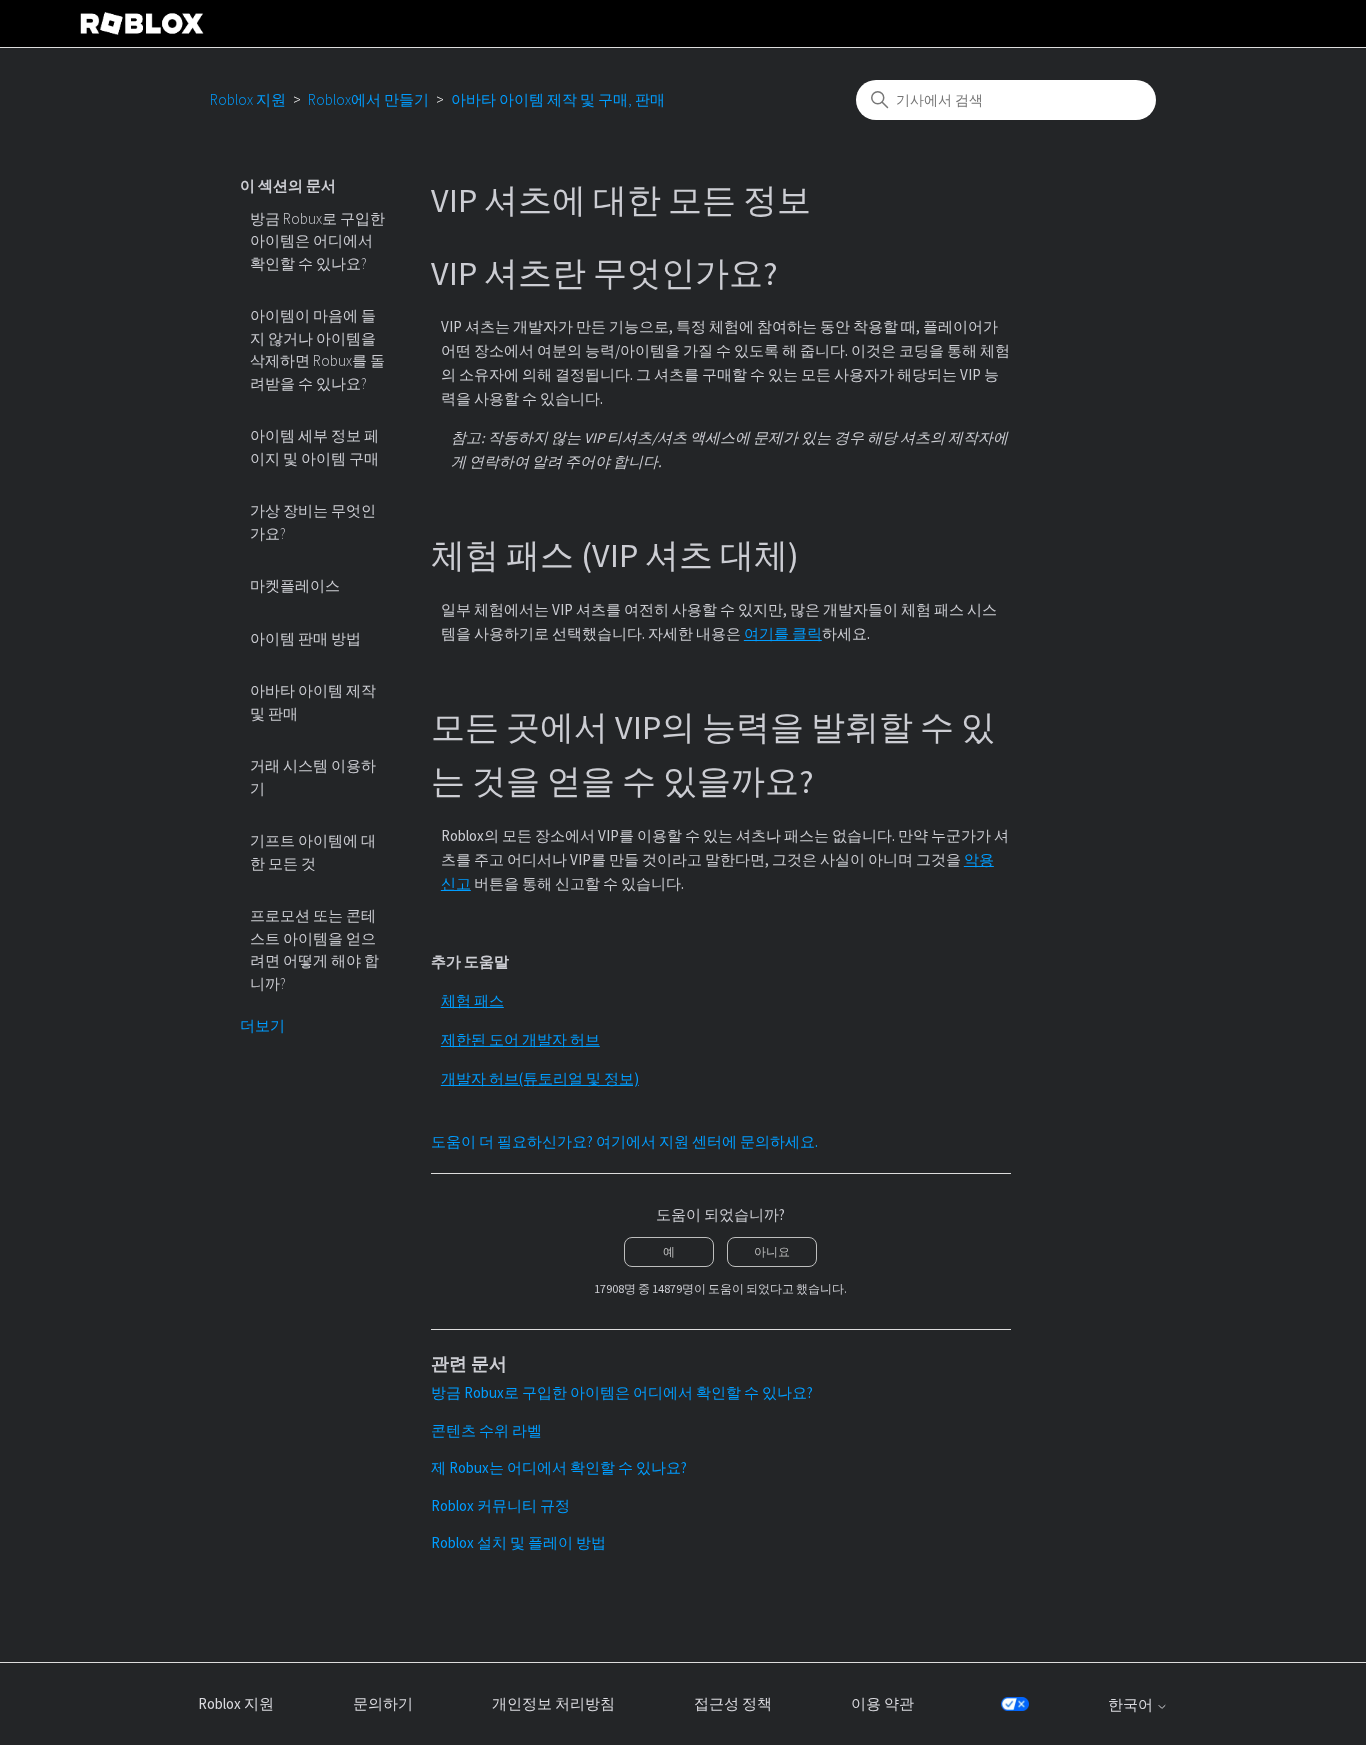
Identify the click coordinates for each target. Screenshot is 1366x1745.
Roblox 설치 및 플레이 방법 (518, 1542)
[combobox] (1006, 100)
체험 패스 (472, 1000)
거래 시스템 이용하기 (313, 777)
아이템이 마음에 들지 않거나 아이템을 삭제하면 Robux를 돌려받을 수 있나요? (317, 349)
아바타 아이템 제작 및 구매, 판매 (558, 99)
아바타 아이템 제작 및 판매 (313, 702)
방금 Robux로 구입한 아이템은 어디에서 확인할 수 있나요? (317, 241)
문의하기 (383, 1703)
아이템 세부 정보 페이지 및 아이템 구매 (314, 447)
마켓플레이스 (295, 585)
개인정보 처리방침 (553, 1703)
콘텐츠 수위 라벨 (486, 1430)
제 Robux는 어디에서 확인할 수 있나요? (559, 1467)
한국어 (1132, 1704)
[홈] (142, 23)
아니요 (772, 1251)
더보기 (262, 1025)
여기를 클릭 (783, 633)
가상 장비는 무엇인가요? (313, 522)
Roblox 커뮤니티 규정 (500, 1505)
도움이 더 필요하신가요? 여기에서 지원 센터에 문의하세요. (624, 1141)
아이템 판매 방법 (305, 638)
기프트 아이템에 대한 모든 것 (313, 852)
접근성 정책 (733, 1703)
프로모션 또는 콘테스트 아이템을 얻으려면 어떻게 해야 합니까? (314, 949)
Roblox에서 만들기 (368, 99)
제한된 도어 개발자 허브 (520, 1039)
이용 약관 (882, 1703)
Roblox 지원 (248, 99)
